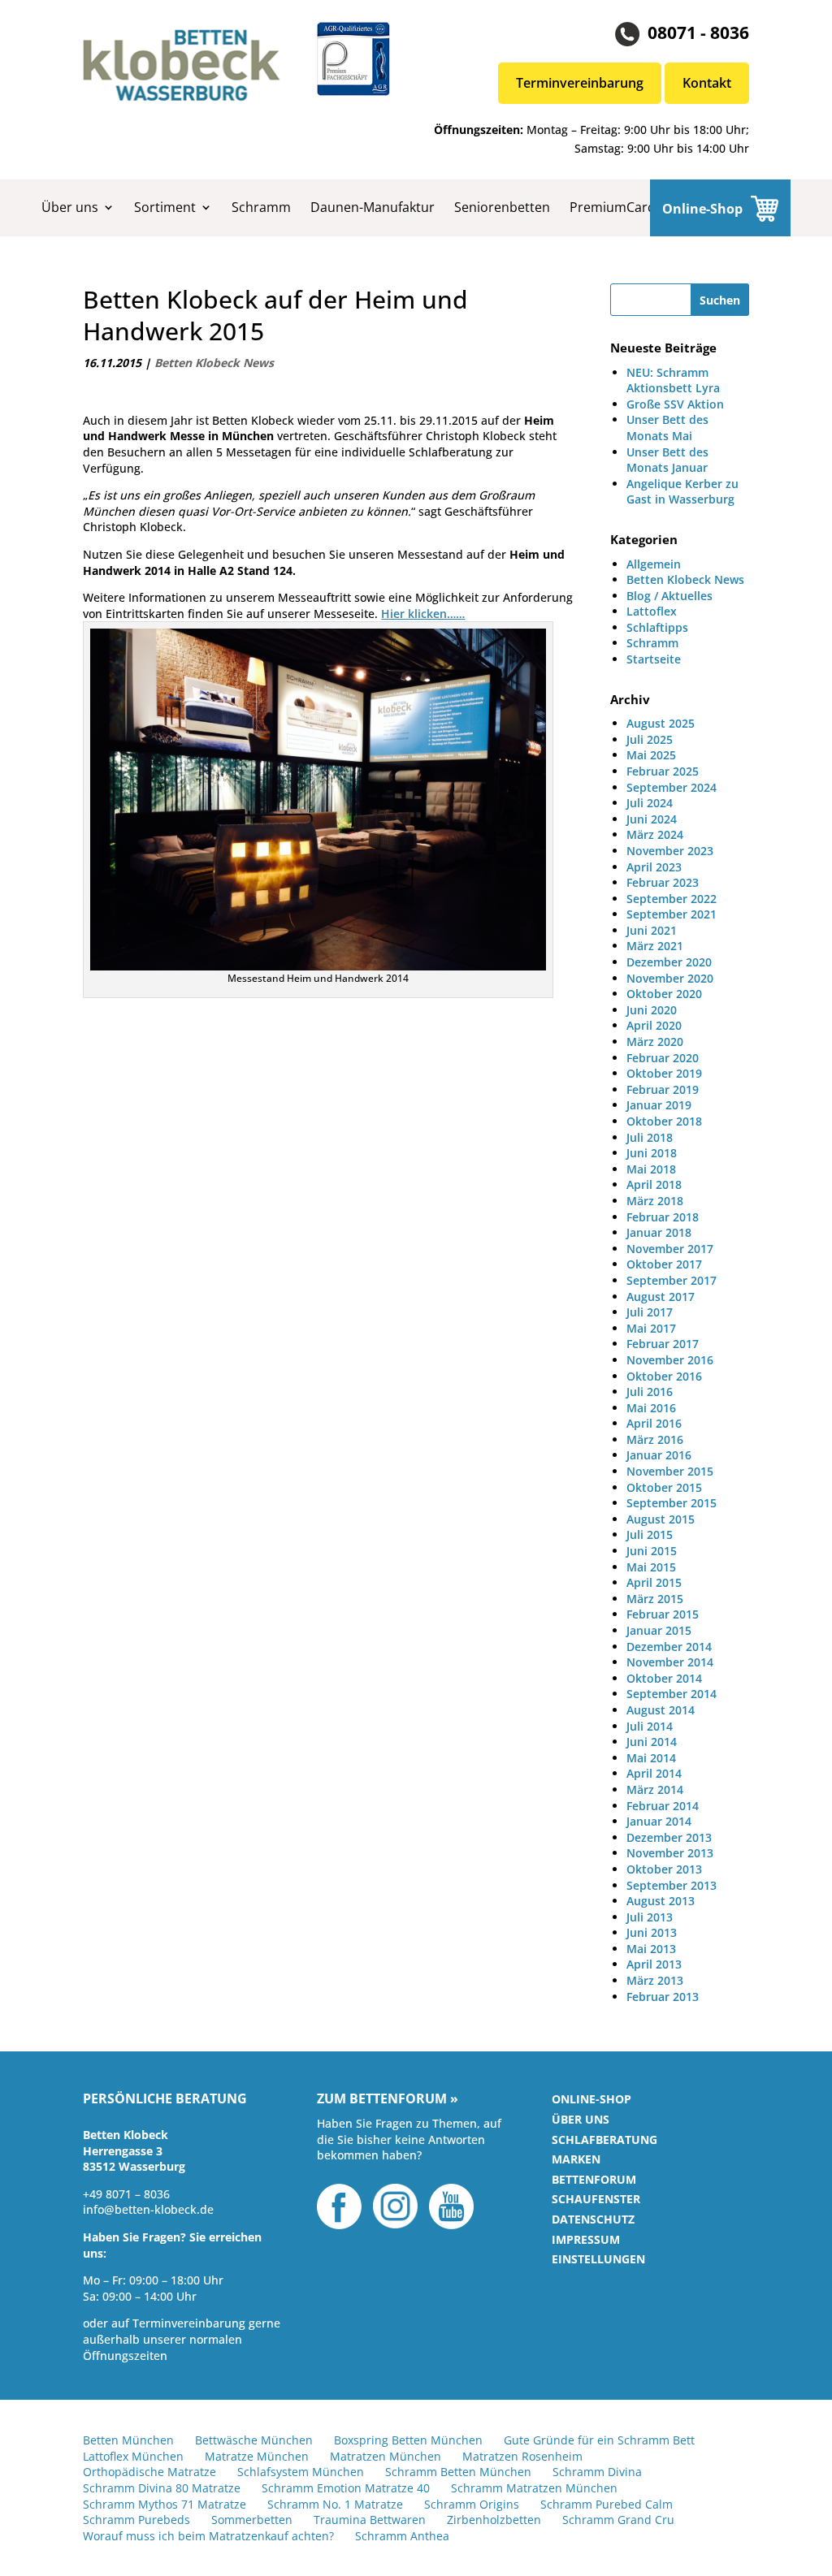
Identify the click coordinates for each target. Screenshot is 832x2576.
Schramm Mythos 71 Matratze (165, 2504)
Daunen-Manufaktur (373, 207)
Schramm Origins (472, 2504)
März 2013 (655, 1980)
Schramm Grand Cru (618, 2520)
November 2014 (670, 1662)
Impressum (586, 2239)
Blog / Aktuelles (669, 596)
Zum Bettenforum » (388, 2099)
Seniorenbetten (502, 207)
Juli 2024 (650, 803)
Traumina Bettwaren (370, 2520)
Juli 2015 (650, 1534)
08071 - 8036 (698, 32)
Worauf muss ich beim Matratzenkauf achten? (208, 2536)
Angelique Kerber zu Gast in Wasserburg (682, 492)
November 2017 (670, 1249)
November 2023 (670, 851)
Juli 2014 (650, 1726)
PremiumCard (613, 207)
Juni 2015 (652, 1551)
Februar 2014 (663, 1806)
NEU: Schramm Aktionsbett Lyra (673, 380)
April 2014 (654, 1773)
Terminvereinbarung (580, 83)
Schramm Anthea (402, 2536)
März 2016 (655, 1439)
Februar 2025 (663, 771)
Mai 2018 (651, 1169)
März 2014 (655, 1789)
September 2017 (672, 1280)
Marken (576, 2159)
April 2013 (654, 1964)
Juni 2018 (652, 1153)
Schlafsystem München (301, 2472)
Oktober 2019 (664, 1073)
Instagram (395, 2206)
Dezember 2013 (669, 1837)
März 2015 (655, 1599)
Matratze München (257, 2456)
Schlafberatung (604, 2139)
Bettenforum (594, 2179)
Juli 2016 (650, 1392)
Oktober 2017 (664, 1264)
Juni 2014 (652, 1742)
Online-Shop (702, 209)
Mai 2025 (651, 755)
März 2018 (655, 1201)
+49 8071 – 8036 (126, 2194)
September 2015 (672, 1503)
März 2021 (655, 946)
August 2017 (661, 1297)
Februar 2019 (663, 1089)
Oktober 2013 (664, 1869)
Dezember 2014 (669, 1647)
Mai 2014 (651, 1758)
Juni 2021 (652, 930)
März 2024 (655, 834)
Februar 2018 (663, 1217)
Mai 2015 (651, 1567)
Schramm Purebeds (136, 2520)
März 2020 (655, 1042)
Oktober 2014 (664, 1678)
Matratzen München (386, 2456)
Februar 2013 (663, 1997)
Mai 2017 (651, 1328)
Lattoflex (652, 611)
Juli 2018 (650, 1137)
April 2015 (654, 1582)
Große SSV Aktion (675, 404)
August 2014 (661, 1710)
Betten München (128, 2440)
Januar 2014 (659, 1821)
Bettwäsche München (254, 2440)
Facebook (339, 2206)
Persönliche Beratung (165, 2099)
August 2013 (661, 1901)
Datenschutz (593, 2219)
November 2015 (670, 1471)
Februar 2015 (663, 1614)
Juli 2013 (650, 1917)
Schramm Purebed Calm (607, 2504)
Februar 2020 (663, 1058)
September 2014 (672, 1694)
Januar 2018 (659, 1232)
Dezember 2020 (669, 962)
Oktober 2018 (664, 1121)
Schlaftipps (657, 627)
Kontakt (707, 83)
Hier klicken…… (423, 614)
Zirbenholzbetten (494, 2520)
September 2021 (672, 914)
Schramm (261, 207)
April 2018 (654, 1184)
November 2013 (670, 1853)
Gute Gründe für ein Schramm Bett (599, 2440)
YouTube (451, 2206)
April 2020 (654, 1025)
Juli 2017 (650, 1312)
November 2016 (670, 1360)
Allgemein (654, 564)
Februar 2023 (663, 882)
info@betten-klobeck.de (148, 2209)
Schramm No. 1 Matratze (335, 2504)
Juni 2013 (652, 1932)
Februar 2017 (663, 1344)
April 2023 (654, 867)
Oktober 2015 (664, 1487)
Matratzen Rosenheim (522, 2456)
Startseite (654, 659)
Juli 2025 (650, 739)
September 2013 (672, 1885)
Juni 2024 (652, 819)
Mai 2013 (651, 1949)
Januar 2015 (659, 1630)
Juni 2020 (652, 1010)
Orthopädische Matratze (149, 2472)
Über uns (70, 207)
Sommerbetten (252, 2520)
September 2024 (672, 787)
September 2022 (672, 899)
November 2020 (670, 978)
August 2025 (661, 723)
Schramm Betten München (458, 2472)
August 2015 (661, 1519)
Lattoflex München (133, 2456)
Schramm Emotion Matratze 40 (346, 2488)
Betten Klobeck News (214, 363)
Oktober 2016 (664, 1376)
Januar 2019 (659, 1105)
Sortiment (165, 207)
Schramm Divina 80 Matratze (162, 2488)
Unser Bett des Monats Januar (667, 460)
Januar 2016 (659, 1455)
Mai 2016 (651, 1408)
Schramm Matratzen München (534, 2488)
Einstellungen (598, 2259)
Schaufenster (596, 2199)
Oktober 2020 (664, 994)
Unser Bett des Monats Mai (667, 428)
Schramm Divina (597, 2472)
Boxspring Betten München (408, 2440)
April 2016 (654, 1423)
